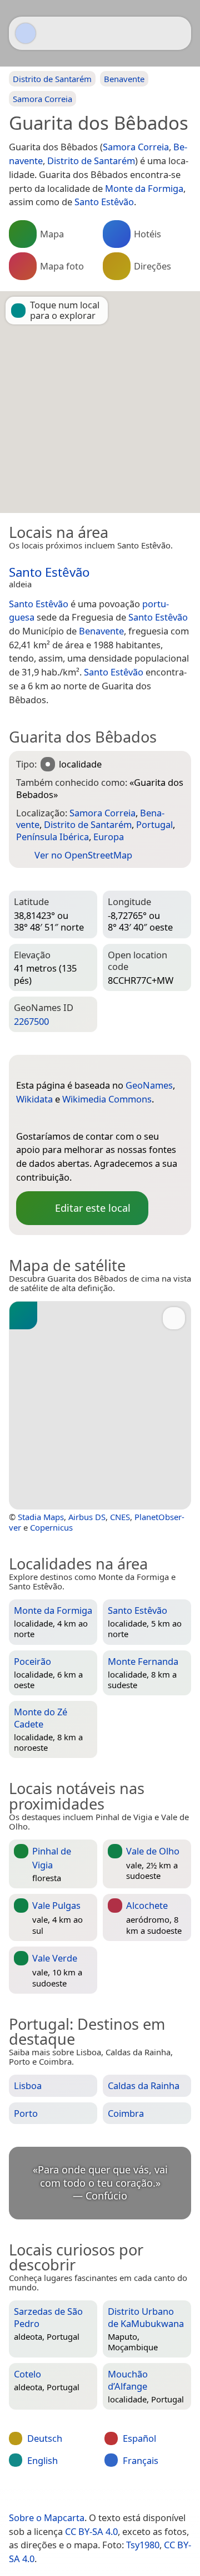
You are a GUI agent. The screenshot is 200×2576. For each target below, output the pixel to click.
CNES (120, 1517)
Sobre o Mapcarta (47, 2517)
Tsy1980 (143, 2545)
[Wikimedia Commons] (69, 1118)
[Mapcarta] (26, 33)
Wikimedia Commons (107, 1099)
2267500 (31, 1021)
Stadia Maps (41, 1517)
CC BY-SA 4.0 (91, 2531)
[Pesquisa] (177, 33)
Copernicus (51, 1527)
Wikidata (34, 1099)
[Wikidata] (47, 1118)
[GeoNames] (24, 1118)
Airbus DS (87, 1517)
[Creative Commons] (140, 2494)
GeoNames (149, 1085)
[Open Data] (45, 1068)
